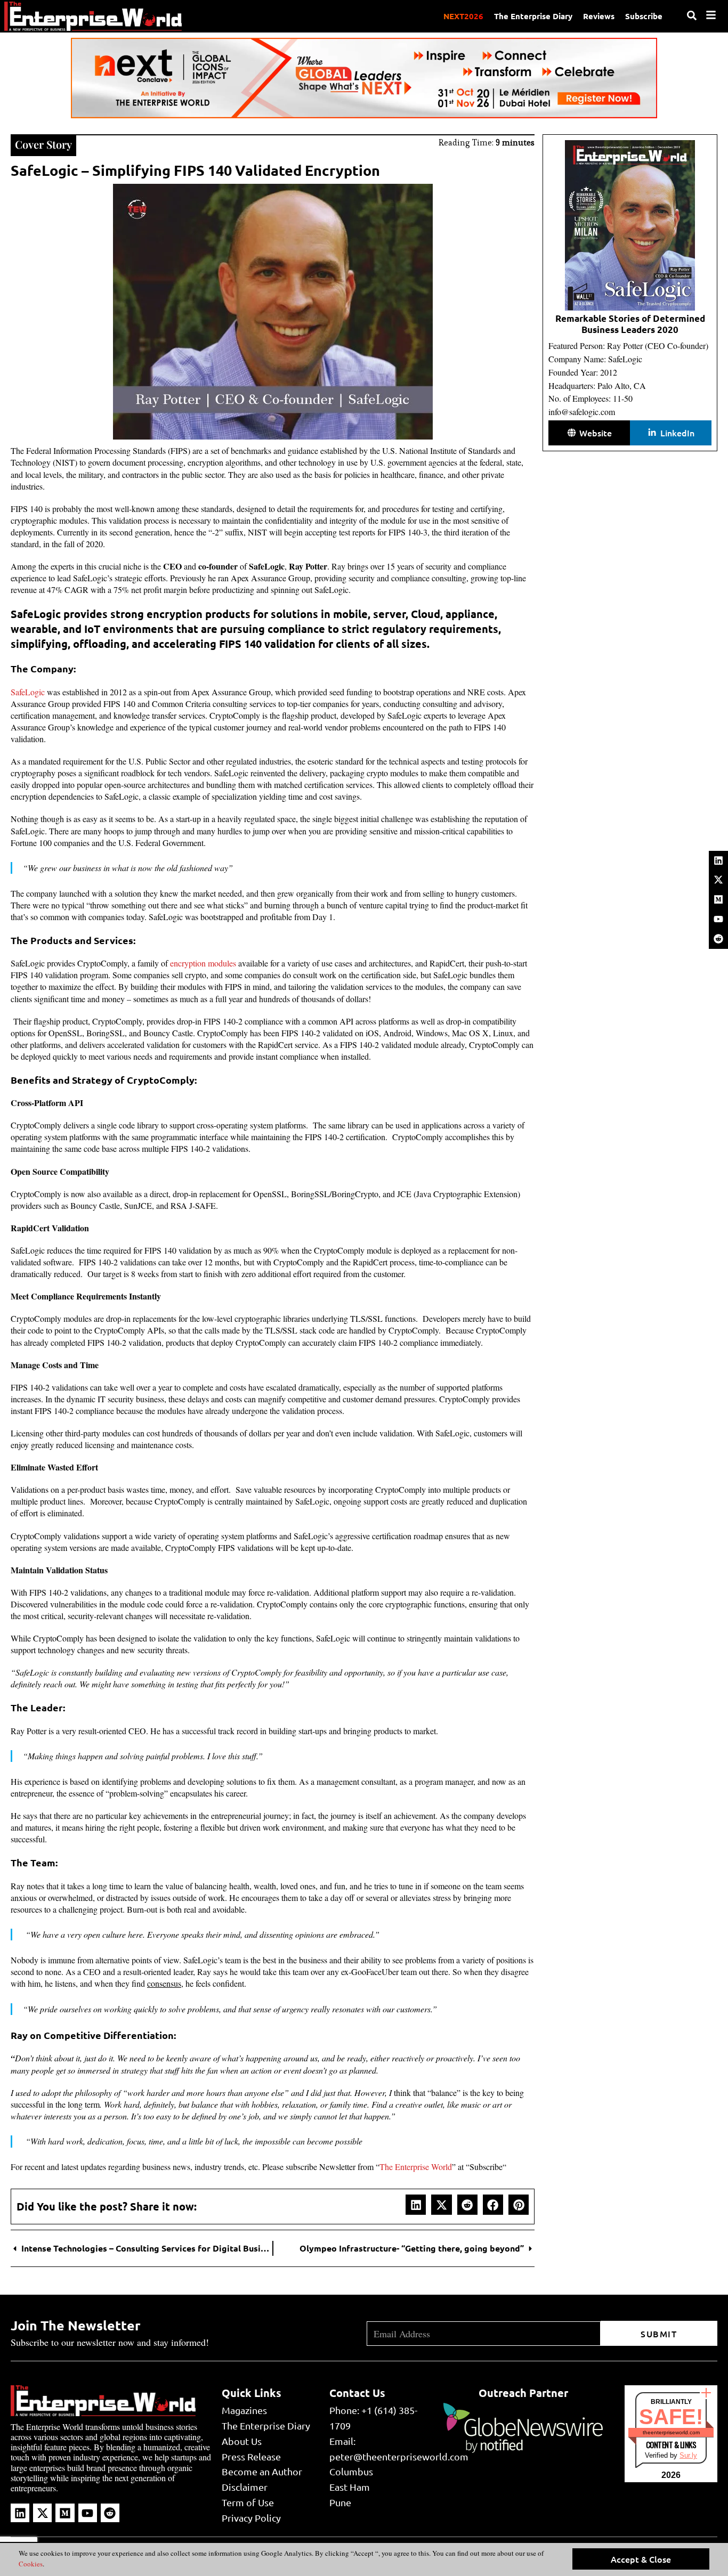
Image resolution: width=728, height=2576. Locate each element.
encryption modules (203, 963)
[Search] (692, 15)
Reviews (599, 16)
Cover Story (43, 144)
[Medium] (718, 899)
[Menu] (711, 15)
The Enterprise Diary (533, 16)
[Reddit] (718, 939)
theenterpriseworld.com (671, 2432)
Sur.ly (688, 2455)
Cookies (31, 2564)
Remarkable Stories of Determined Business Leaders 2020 (630, 324)
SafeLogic (28, 692)
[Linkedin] (718, 860)
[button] (416, 2205)
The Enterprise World (416, 2167)
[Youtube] (718, 919)
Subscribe (644, 16)
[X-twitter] (718, 880)
